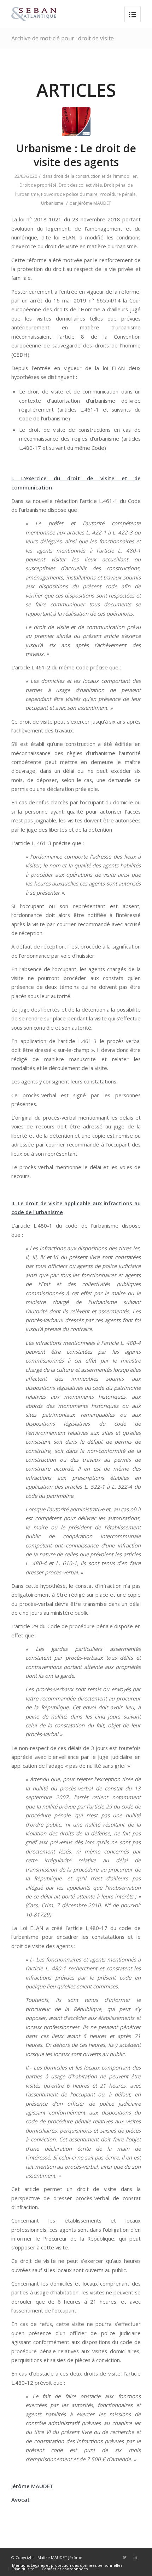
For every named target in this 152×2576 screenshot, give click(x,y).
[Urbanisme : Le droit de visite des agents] (76, 122)
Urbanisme (52, 203)
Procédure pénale (118, 194)
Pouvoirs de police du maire (69, 194)
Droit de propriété (38, 185)
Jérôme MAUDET (94, 203)
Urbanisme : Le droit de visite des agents (76, 155)
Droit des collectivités (80, 185)
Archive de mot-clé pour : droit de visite (63, 38)
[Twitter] (125, 2557)
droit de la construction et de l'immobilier (95, 176)
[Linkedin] (135, 2557)
